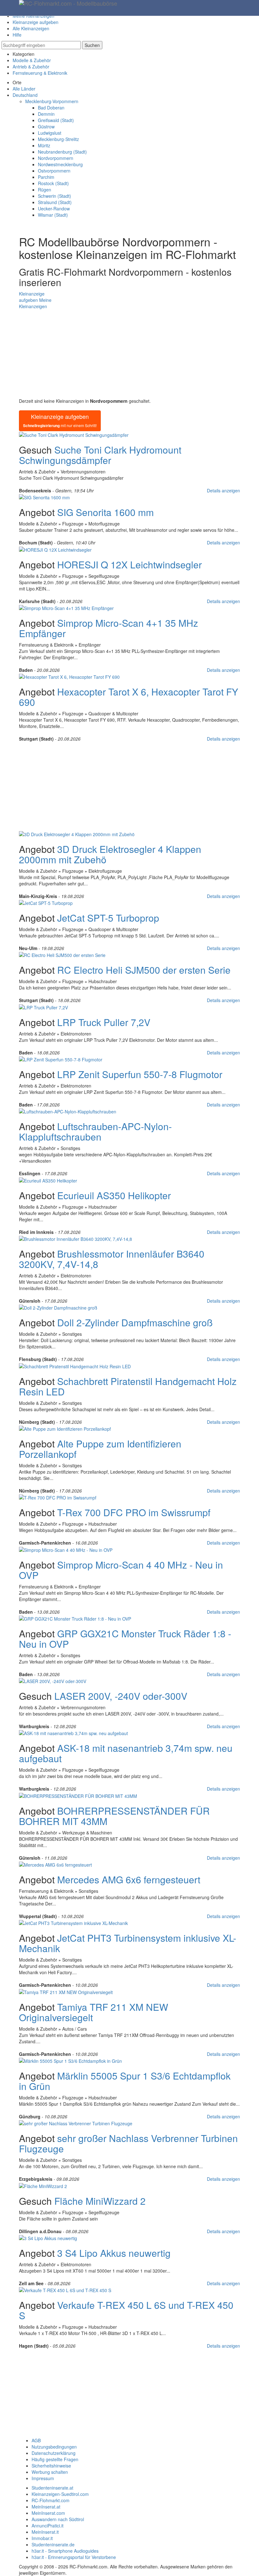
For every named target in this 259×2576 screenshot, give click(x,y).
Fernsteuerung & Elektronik (40, 73)
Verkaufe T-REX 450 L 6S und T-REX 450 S (126, 2310)
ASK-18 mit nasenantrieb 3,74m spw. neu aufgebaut (126, 1753)
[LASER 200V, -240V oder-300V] (53, 1681)
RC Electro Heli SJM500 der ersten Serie (144, 970)
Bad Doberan (51, 108)
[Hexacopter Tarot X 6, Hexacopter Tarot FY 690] (69, 676)
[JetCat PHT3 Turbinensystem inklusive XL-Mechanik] (73, 1922)
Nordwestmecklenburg (60, 164)
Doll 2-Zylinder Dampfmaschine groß (135, 1322)
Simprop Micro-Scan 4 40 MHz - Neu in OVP (121, 1570)
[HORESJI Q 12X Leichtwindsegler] (55, 549)
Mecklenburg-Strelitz (58, 139)
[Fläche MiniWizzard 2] (43, 2185)
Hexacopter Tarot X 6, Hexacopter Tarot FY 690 (129, 697)
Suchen (92, 45)
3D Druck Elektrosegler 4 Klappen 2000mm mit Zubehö (110, 854)
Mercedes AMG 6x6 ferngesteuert (129, 1879)
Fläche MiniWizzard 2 (100, 2201)
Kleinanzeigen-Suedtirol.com (60, 2494)
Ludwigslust (50, 133)
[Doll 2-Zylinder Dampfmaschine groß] (58, 1307)
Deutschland (25, 95)
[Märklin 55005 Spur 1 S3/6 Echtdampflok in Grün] (70, 2060)
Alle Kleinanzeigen (31, 28)
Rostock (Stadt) (53, 183)
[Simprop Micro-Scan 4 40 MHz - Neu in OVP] (66, 1549)
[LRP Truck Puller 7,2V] (43, 1006)
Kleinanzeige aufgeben (36, 22)
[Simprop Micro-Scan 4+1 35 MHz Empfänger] (66, 607)
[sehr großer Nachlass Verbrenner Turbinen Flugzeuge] (76, 2123)
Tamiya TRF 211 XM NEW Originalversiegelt (93, 2012)
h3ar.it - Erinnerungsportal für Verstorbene (74, 2557)
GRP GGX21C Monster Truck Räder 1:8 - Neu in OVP (125, 1639)
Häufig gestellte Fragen (55, 2459)
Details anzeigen (223, 490)
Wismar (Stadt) (53, 215)
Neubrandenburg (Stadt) (62, 152)
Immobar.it (42, 2538)
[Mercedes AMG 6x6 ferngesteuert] (55, 1864)
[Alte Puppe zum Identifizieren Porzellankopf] (65, 1428)
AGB (36, 2440)
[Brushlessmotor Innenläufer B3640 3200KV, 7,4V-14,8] (75, 1238)
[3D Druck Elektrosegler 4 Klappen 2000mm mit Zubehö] (77, 833)
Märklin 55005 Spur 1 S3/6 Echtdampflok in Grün (125, 2081)
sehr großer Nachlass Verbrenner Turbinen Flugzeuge (128, 2143)
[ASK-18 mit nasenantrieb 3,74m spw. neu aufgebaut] (73, 1733)
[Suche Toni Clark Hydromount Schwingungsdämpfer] (74, 434)
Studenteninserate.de (53, 2544)
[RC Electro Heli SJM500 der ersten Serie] (62, 954)
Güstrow (46, 126)
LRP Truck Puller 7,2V (104, 1022)
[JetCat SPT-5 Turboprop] (46, 902)
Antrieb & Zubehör (31, 67)
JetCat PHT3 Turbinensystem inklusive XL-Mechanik (128, 1943)
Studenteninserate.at (52, 2488)
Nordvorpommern (56, 158)
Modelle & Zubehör (32, 60)
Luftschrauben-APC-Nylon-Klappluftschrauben (95, 1131)
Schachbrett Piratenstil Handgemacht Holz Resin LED (128, 1386)
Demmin (46, 114)
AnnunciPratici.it (48, 2526)
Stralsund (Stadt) (55, 202)
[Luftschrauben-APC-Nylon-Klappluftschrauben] (68, 1111)
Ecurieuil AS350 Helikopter (114, 1195)
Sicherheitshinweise (51, 2466)
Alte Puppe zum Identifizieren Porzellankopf (100, 1449)
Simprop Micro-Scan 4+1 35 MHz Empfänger (108, 628)
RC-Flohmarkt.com (51, 2500)
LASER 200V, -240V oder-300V (121, 1696)
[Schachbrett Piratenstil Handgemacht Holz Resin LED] (75, 1365)
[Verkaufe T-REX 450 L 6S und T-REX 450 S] (65, 2290)
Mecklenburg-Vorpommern (52, 101)
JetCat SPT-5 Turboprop (108, 918)
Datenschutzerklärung (54, 2453)
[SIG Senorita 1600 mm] (44, 497)
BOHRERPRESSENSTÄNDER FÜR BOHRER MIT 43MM (114, 1816)
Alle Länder (24, 89)
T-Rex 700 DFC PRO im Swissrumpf (134, 1512)
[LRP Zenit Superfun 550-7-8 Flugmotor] (61, 1059)
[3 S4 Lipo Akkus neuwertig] (48, 2238)
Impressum (43, 2478)
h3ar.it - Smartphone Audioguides (65, 2551)
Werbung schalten (50, 2472)
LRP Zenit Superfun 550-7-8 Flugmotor (140, 1074)
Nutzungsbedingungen (54, 2447)
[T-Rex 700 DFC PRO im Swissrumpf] (58, 1497)
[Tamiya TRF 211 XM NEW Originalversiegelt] (66, 1991)
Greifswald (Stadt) (56, 120)
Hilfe (17, 35)
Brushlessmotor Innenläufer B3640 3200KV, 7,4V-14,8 (112, 1259)
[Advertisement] (129, 354)
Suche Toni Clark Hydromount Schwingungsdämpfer (100, 455)
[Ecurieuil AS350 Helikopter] (48, 1180)
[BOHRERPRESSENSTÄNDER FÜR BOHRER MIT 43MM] (78, 1795)
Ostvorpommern (54, 171)
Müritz (44, 145)
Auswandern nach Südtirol (58, 2519)
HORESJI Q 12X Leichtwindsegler (129, 564)
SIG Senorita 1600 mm (105, 512)
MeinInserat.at (46, 2507)
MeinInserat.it (45, 2532)
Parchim (46, 177)
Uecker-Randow (54, 208)
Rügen (45, 190)
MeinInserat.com (48, 2513)
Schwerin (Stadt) (54, 196)
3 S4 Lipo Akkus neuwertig (114, 2253)
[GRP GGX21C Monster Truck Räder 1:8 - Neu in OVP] (75, 1618)
